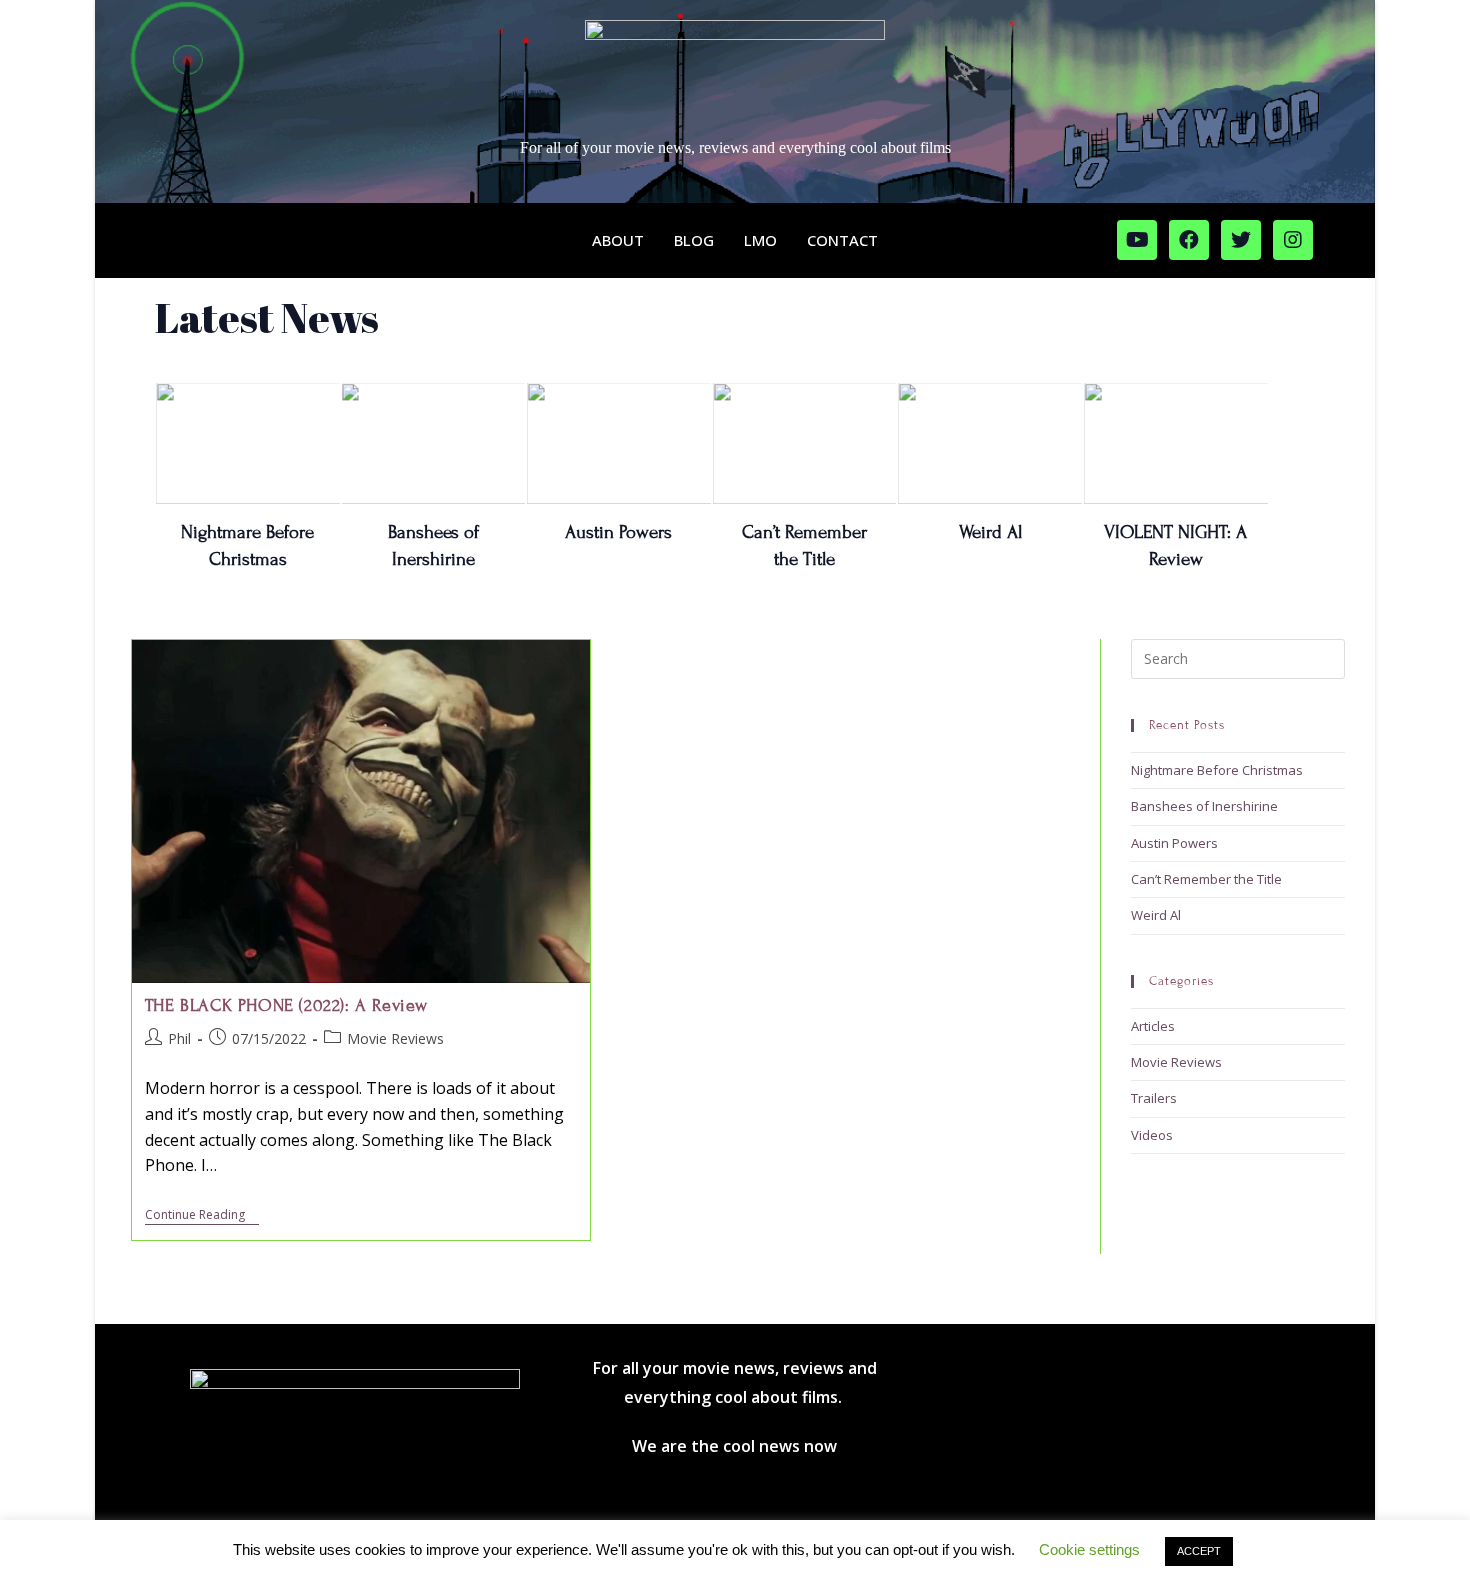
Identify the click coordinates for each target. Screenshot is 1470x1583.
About (618, 240)
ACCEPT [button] (1199, 1551)
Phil (179, 1038)
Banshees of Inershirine (1204, 806)
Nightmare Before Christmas (1217, 770)
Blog (694, 240)
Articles (1153, 1026)
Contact (842, 240)
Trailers (1154, 1098)
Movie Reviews (395, 1038)
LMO (760, 240)
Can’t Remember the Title (1206, 879)
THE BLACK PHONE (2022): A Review (286, 1005)
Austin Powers (618, 532)
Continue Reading (202, 1215)
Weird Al (990, 532)
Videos (1152, 1135)
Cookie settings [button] (1089, 1549)
